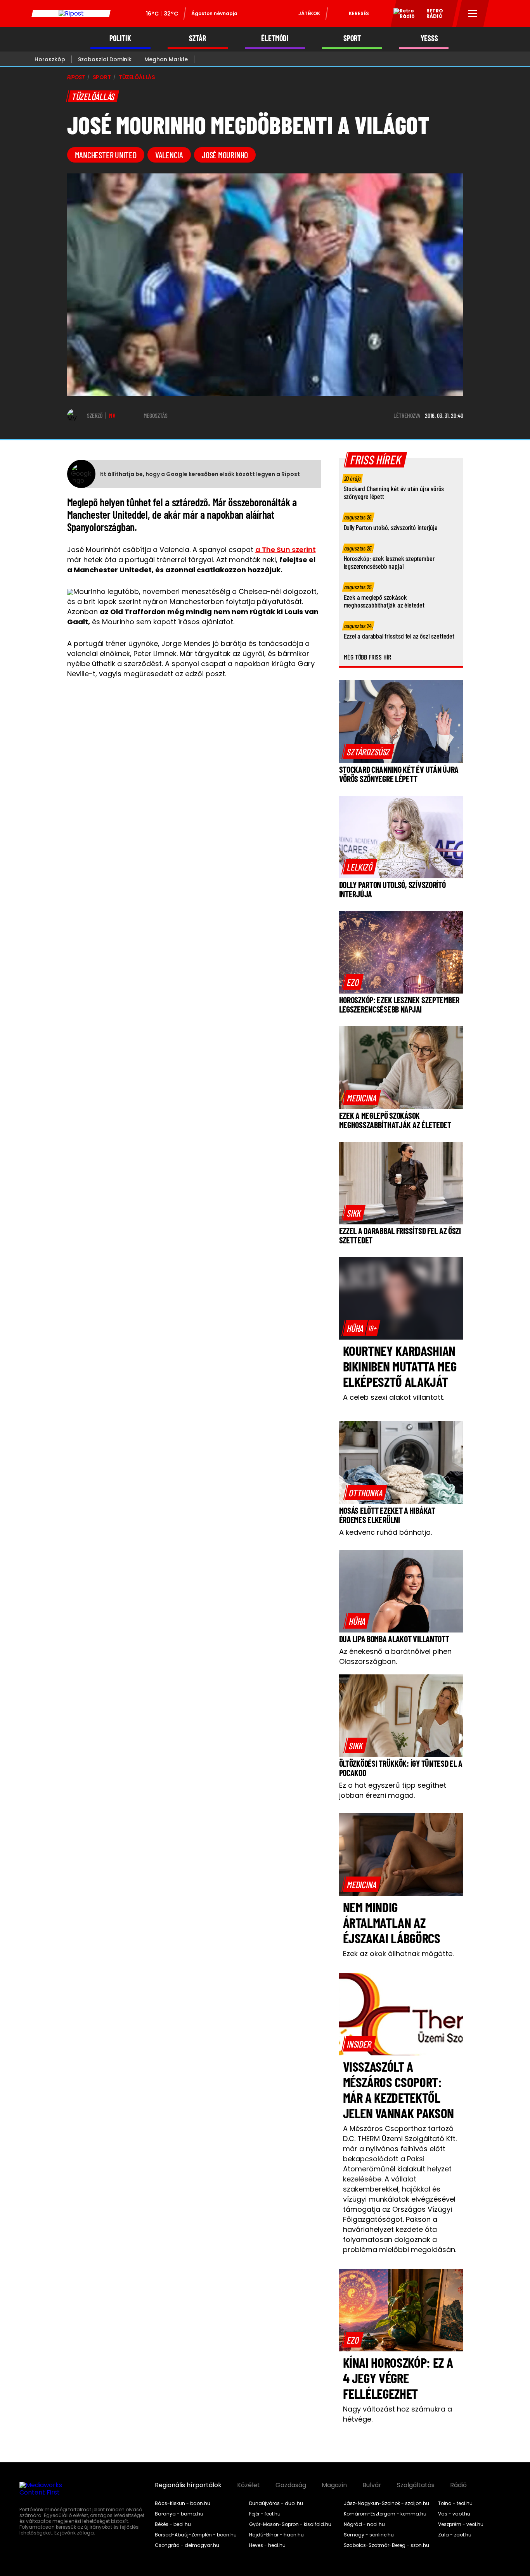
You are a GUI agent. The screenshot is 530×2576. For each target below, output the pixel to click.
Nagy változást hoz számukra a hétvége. (397, 2414)
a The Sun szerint (286, 550)
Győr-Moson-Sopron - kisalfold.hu (290, 2524)
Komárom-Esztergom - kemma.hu (385, 2514)
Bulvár (372, 2485)
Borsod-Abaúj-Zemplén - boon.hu (196, 2535)
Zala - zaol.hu (455, 2535)
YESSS (429, 38)
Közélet (249, 2485)
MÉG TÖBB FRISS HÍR (368, 657)
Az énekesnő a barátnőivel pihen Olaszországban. (395, 1656)
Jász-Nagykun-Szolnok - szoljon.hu (386, 2503)
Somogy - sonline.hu (369, 2535)
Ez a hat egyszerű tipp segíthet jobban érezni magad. (393, 1790)
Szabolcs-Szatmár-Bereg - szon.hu (386, 2545)
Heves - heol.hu (267, 2545)
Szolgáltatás (416, 2485)
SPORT (352, 38)
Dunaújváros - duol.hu (276, 2503)
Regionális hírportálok (188, 2485)
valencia (169, 155)
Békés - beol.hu (173, 2524)
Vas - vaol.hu (454, 2514)
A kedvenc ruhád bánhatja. (385, 1532)
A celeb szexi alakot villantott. (394, 1397)
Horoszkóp (50, 59)
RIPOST (76, 77)
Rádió (458, 2485)
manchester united (106, 155)
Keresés (359, 13)
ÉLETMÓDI (275, 38)
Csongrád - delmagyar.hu (187, 2545)
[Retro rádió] (401, 15)
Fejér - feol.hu (265, 2514)
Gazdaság (291, 2485)
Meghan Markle (166, 59)
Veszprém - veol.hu (461, 2524)
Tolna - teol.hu (455, 2503)
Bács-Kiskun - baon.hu (183, 2503)
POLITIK (120, 38)
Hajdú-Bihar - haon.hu (276, 2535)
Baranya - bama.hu (179, 2514)
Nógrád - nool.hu (364, 2524)
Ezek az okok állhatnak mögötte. (398, 1954)
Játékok (309, 13)
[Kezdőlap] (71, 14)
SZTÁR (197, 38)
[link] (368, 751)
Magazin (334, 2485)
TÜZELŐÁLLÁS (137, 77)
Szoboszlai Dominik (105, 59)
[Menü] (473, 14)
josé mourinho (225, 155)
